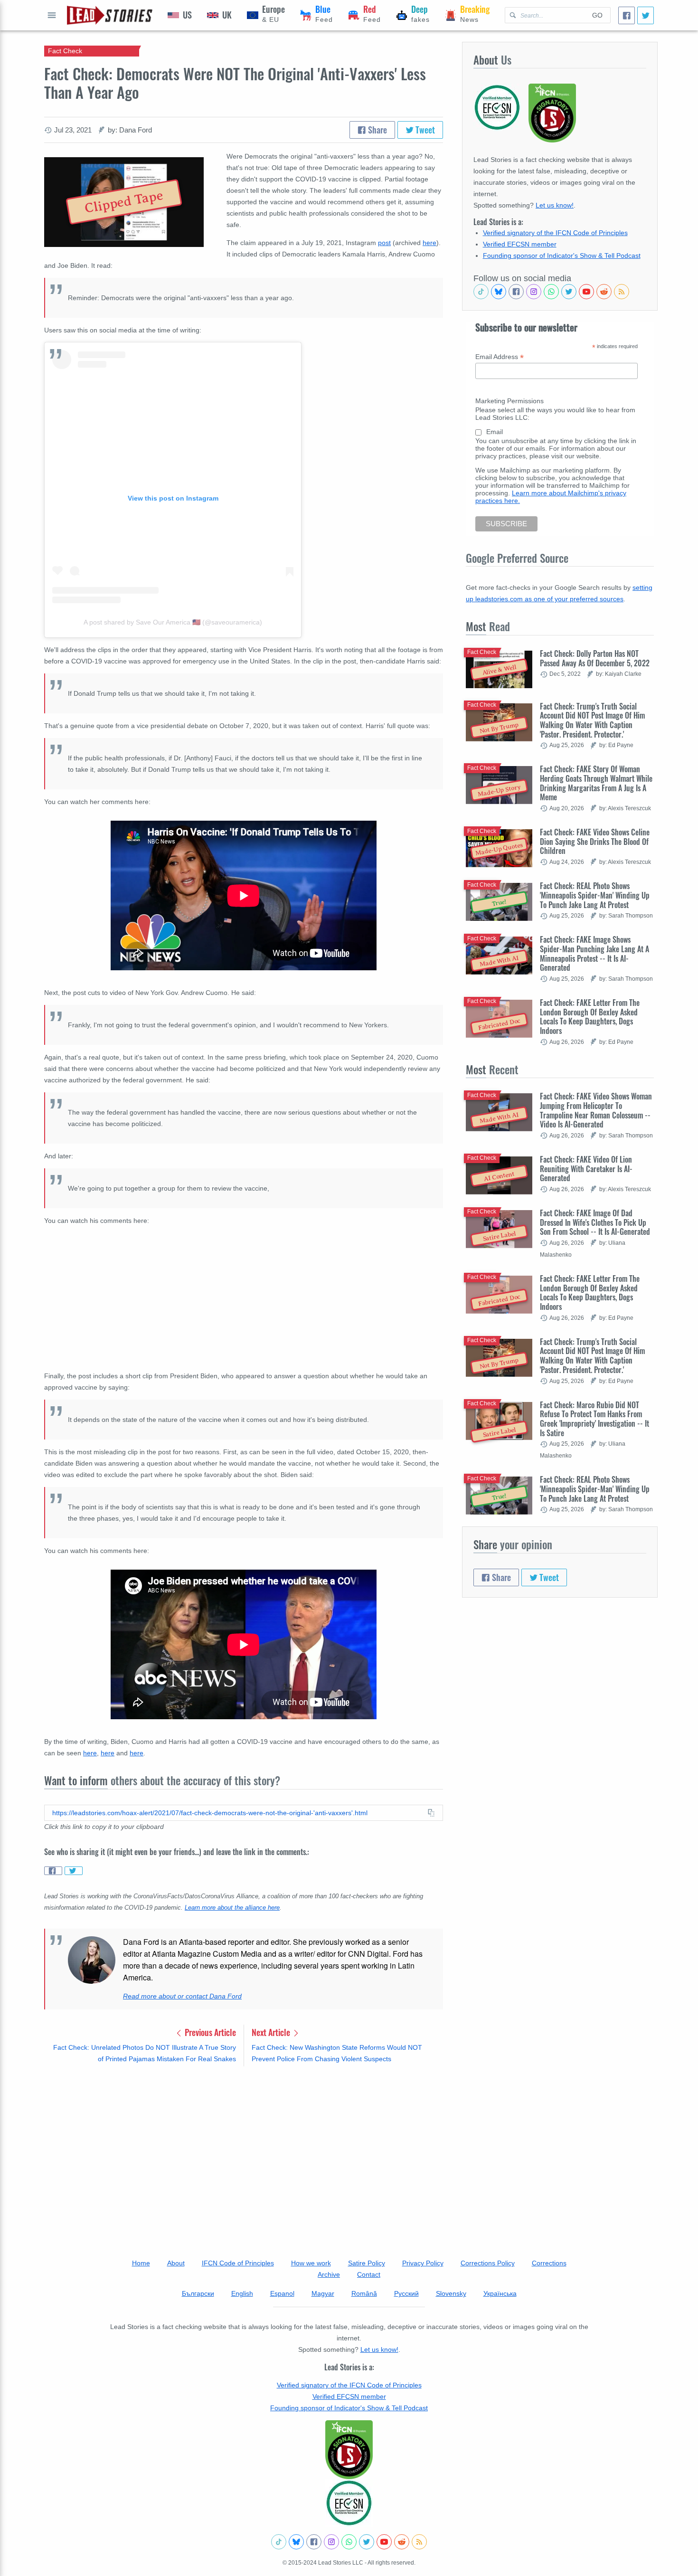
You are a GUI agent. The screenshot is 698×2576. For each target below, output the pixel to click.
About (176, 2263)
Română (364, 2293)
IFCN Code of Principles (238, 2263)
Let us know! (555, 205)
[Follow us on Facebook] (516, 292)
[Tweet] (646, 15)
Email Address (500, 357)
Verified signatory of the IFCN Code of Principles (555, 233)
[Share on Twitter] (74, 1871)
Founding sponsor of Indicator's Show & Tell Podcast (562, 256)
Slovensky (451, 2293)
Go (597, 15)
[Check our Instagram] (534, 292)
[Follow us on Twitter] (569, 292)
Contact (369, 2274)
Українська (500, 2293)
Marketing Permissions (509, 401)
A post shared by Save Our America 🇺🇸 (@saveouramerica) (173, 622)
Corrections (549, 2263)
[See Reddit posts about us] (604, 292)
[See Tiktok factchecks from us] (481, 292)
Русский (406, 2293)
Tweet (424, 130)
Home (141, 2263)
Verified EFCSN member (520, 244)
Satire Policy (367, 2263)
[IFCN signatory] (349, 2450)
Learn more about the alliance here (232, 1908)
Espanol (282, 2293)
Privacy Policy (423, 2263)
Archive (329, 2274)
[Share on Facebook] (53, 1871)
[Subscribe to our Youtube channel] (586, 292)
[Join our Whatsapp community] (551, 292)
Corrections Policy (488, 2263)
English (242, 2293)
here (429, 243)
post (384, 243)
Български (198, 2293)
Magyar (323, 2293)
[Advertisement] (244, 2148)
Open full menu (52, 15)
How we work (311, 2263)
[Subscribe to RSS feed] (622, 292)
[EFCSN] (349, 2503)
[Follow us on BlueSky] (499, 292)
